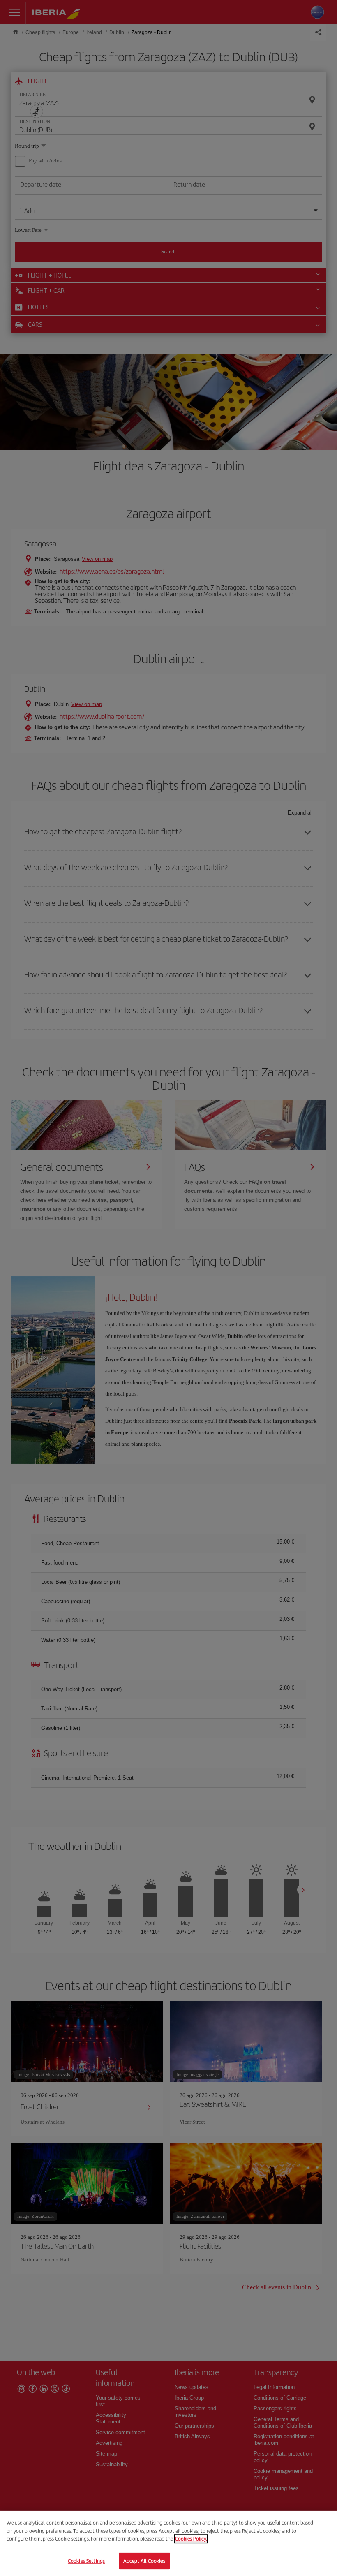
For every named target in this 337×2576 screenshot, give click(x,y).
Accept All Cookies (144, 2561)
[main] (168, 2543)
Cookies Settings (86, 2561)
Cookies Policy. (191, 2539)
